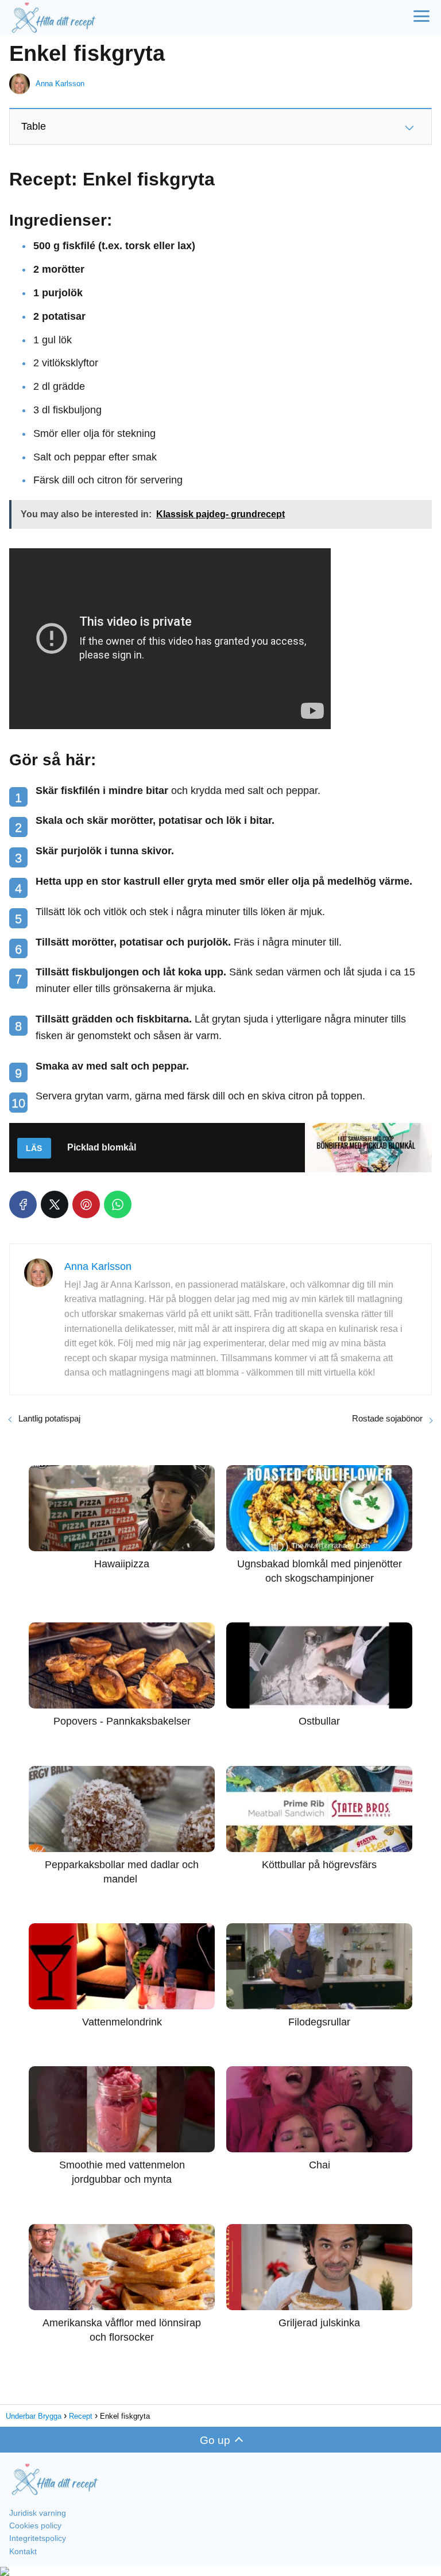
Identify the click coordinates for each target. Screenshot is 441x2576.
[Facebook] (23, 1204)
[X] (55, 1204)
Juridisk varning (38, 2513)
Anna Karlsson (60, 84)
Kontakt (23, 2551)
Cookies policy (35, 2525)
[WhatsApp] (118, 1204)
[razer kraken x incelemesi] (220, 2571)
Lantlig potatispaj (49, 1418)
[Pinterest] (86, 1204)
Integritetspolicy (38, 2538)
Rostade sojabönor (387, 1418)
